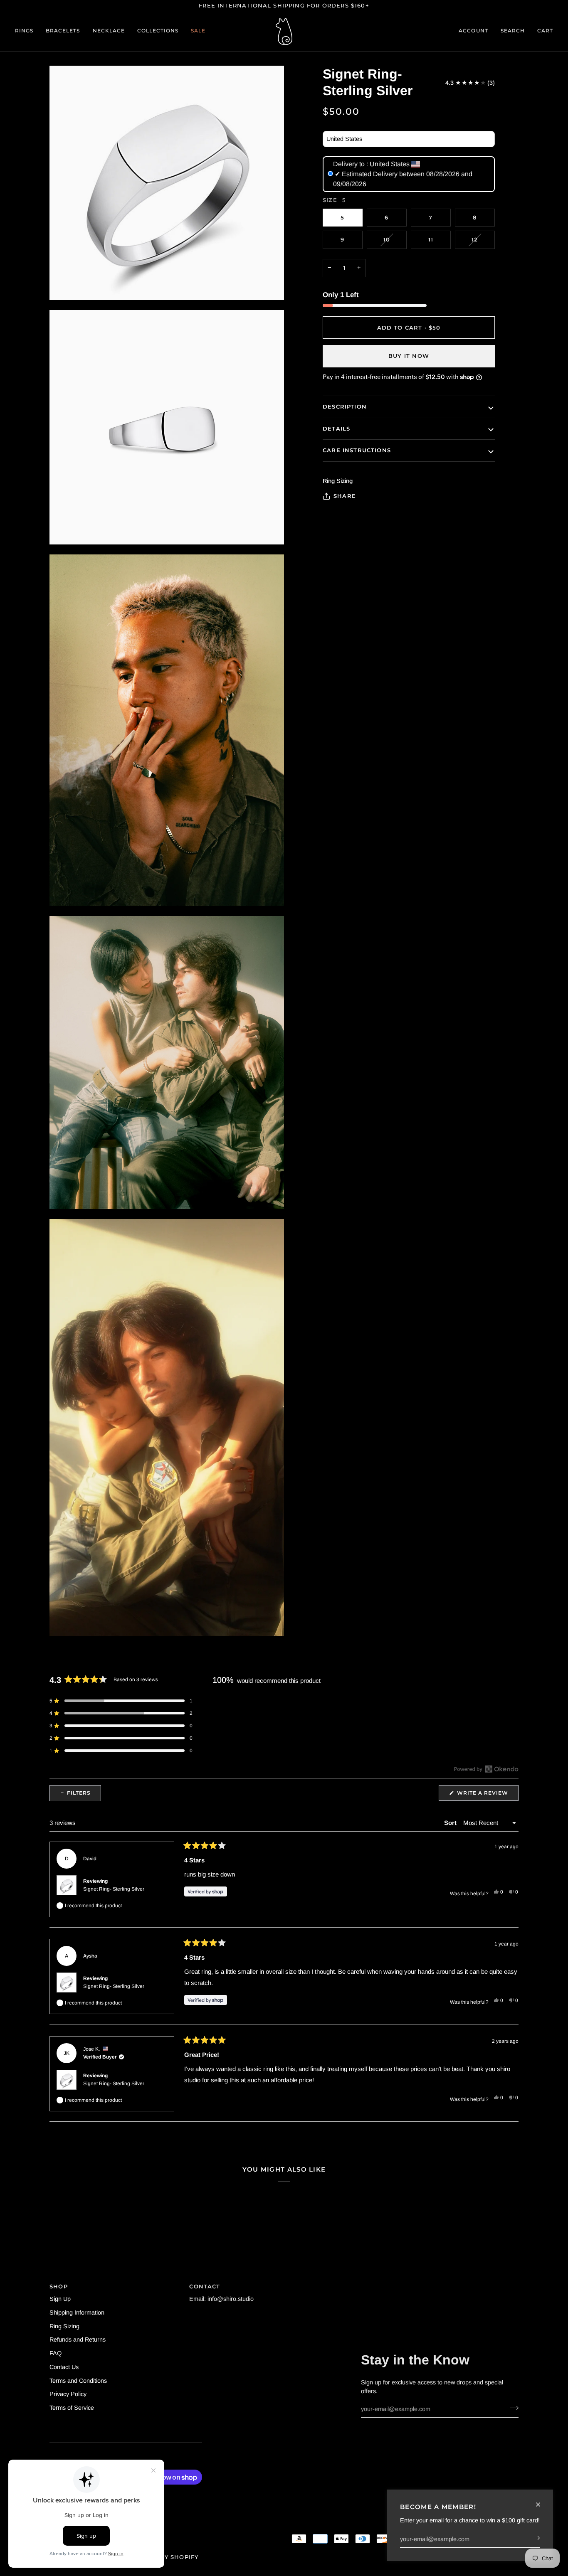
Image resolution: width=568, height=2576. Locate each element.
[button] (27, 31)
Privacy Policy (68, 2394)
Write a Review (487, 1795)
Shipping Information (77, 2312)
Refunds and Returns (78, 2340)
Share (345, 496)
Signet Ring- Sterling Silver (114, 1889)
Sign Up (60, 2299)
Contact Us (64, 2367)
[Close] (542, 2505)
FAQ (56, 2353)
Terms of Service (72, 2408)
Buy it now (409, 356)
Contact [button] (205, 2286)
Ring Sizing (64, 2326)
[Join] (533, 2538)
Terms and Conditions (78, 2381)
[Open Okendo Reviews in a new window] (486, 1769)
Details (336, 429)
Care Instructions (357, 450)
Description (345, 406)
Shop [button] (59, 2286)
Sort (451, 1823)
